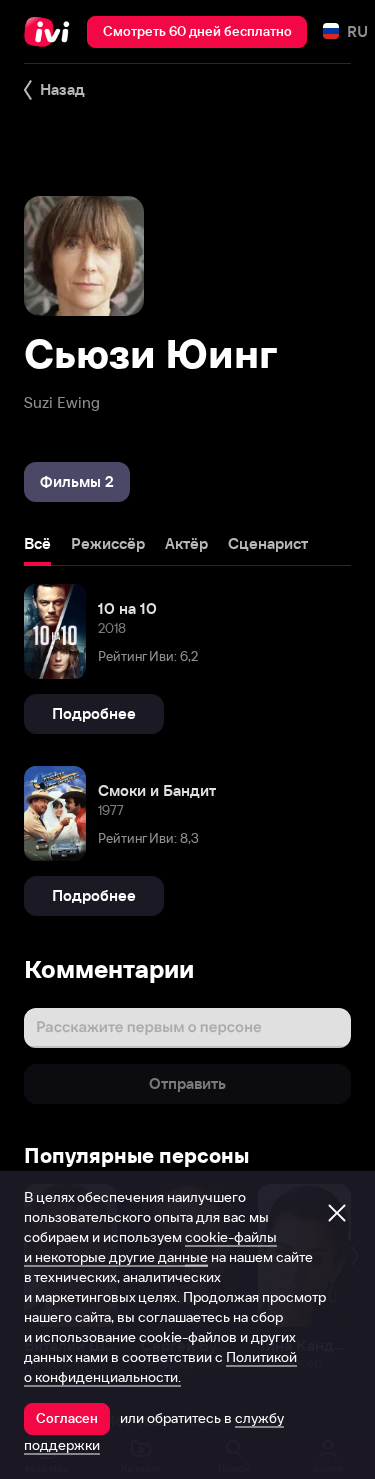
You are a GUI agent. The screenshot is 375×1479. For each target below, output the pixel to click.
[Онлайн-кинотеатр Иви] (51, 32)
